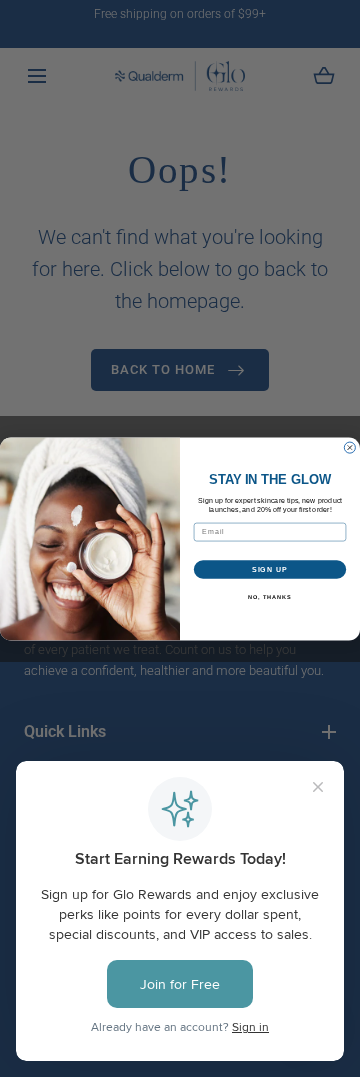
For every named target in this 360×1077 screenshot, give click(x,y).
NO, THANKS (270, 597)
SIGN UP (270, 569)
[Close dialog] (349, 447)
